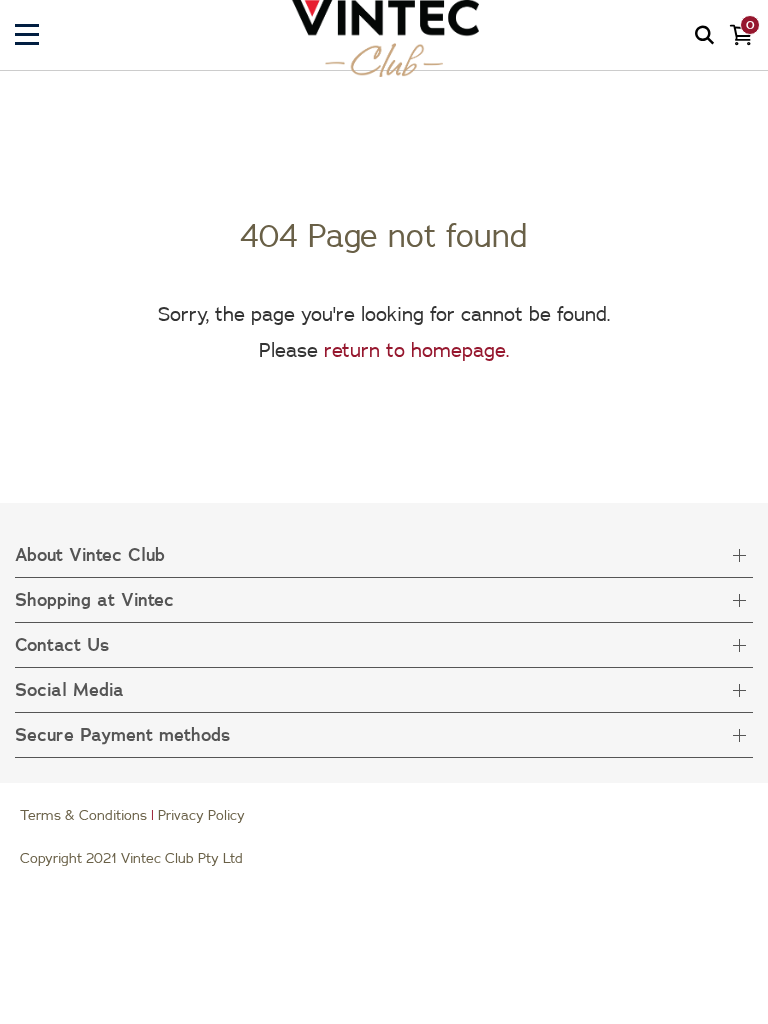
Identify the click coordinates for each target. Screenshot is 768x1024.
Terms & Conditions (83, 815)
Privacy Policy (201, 815)
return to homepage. (416, 349)
